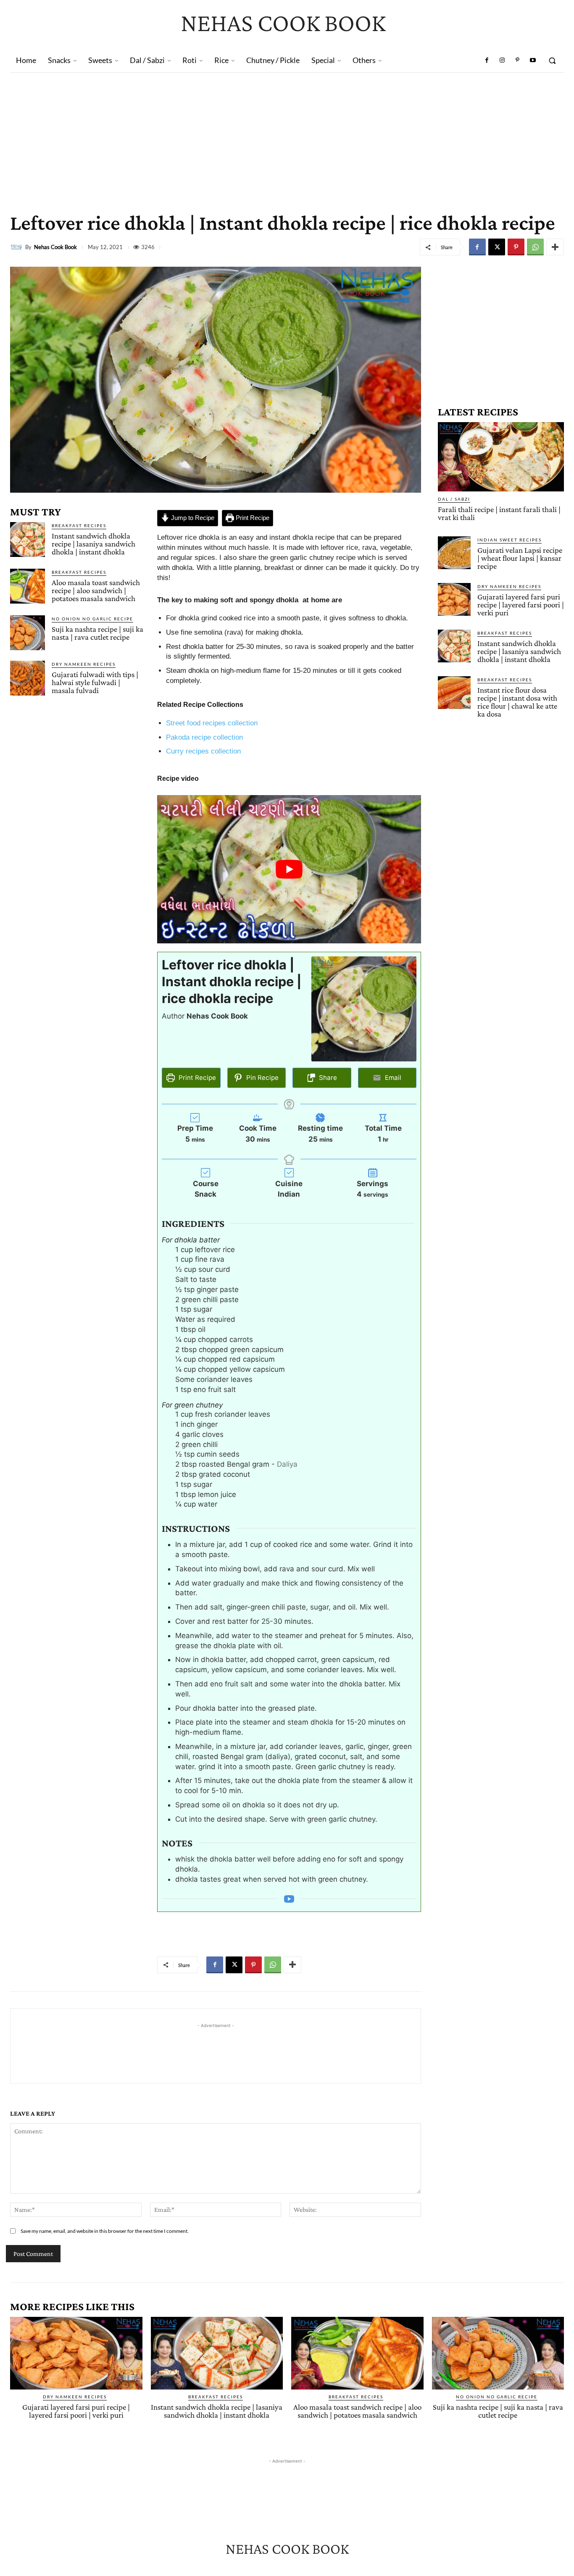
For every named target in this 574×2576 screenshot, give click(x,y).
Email (392, 1078)
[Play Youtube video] (289, 869)
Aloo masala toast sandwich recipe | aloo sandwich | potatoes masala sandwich (96, 590)
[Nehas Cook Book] (18, 247)
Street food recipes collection (212, 723)
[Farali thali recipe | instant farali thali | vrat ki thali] (501, 457)
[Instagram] (502, 60)
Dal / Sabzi (454, 499)
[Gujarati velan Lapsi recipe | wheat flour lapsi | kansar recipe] (454, 553)
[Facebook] (487, 60)
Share (327, 1078)
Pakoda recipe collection (204, 737)
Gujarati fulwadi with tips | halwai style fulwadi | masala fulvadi (95, 682)
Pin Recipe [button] (262, 1078)
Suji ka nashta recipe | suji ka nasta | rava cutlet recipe (97, 633)
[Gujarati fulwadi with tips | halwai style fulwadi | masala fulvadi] (28, 678)
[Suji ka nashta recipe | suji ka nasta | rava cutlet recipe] (28, 633)
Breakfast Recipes (79, 525)
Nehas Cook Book (55, 247)
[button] (552, 60)
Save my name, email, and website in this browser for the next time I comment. (105, 2231)
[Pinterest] (517, 60)
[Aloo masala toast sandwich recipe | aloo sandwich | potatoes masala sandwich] (28, 586)
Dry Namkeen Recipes (84, 664)
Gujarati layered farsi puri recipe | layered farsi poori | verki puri (521, 605)
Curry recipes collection (203, 751)
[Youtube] (533, 60)
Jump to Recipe (192, 518)
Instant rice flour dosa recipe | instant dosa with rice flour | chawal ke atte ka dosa (517, 702)
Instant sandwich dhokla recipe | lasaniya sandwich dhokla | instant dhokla (93, 544)
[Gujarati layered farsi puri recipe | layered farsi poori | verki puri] (454, 599)
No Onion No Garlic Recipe (92, 619)
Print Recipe (252, 518)
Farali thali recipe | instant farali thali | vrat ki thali (499, 513)
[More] (555, 247)
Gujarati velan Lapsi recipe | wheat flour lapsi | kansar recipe (520, 558)
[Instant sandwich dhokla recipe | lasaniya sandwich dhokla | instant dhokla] (28, 540)
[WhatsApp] (535, 247)
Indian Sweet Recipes (509, 540)
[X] (497, 247)
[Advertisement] (287, 136)
